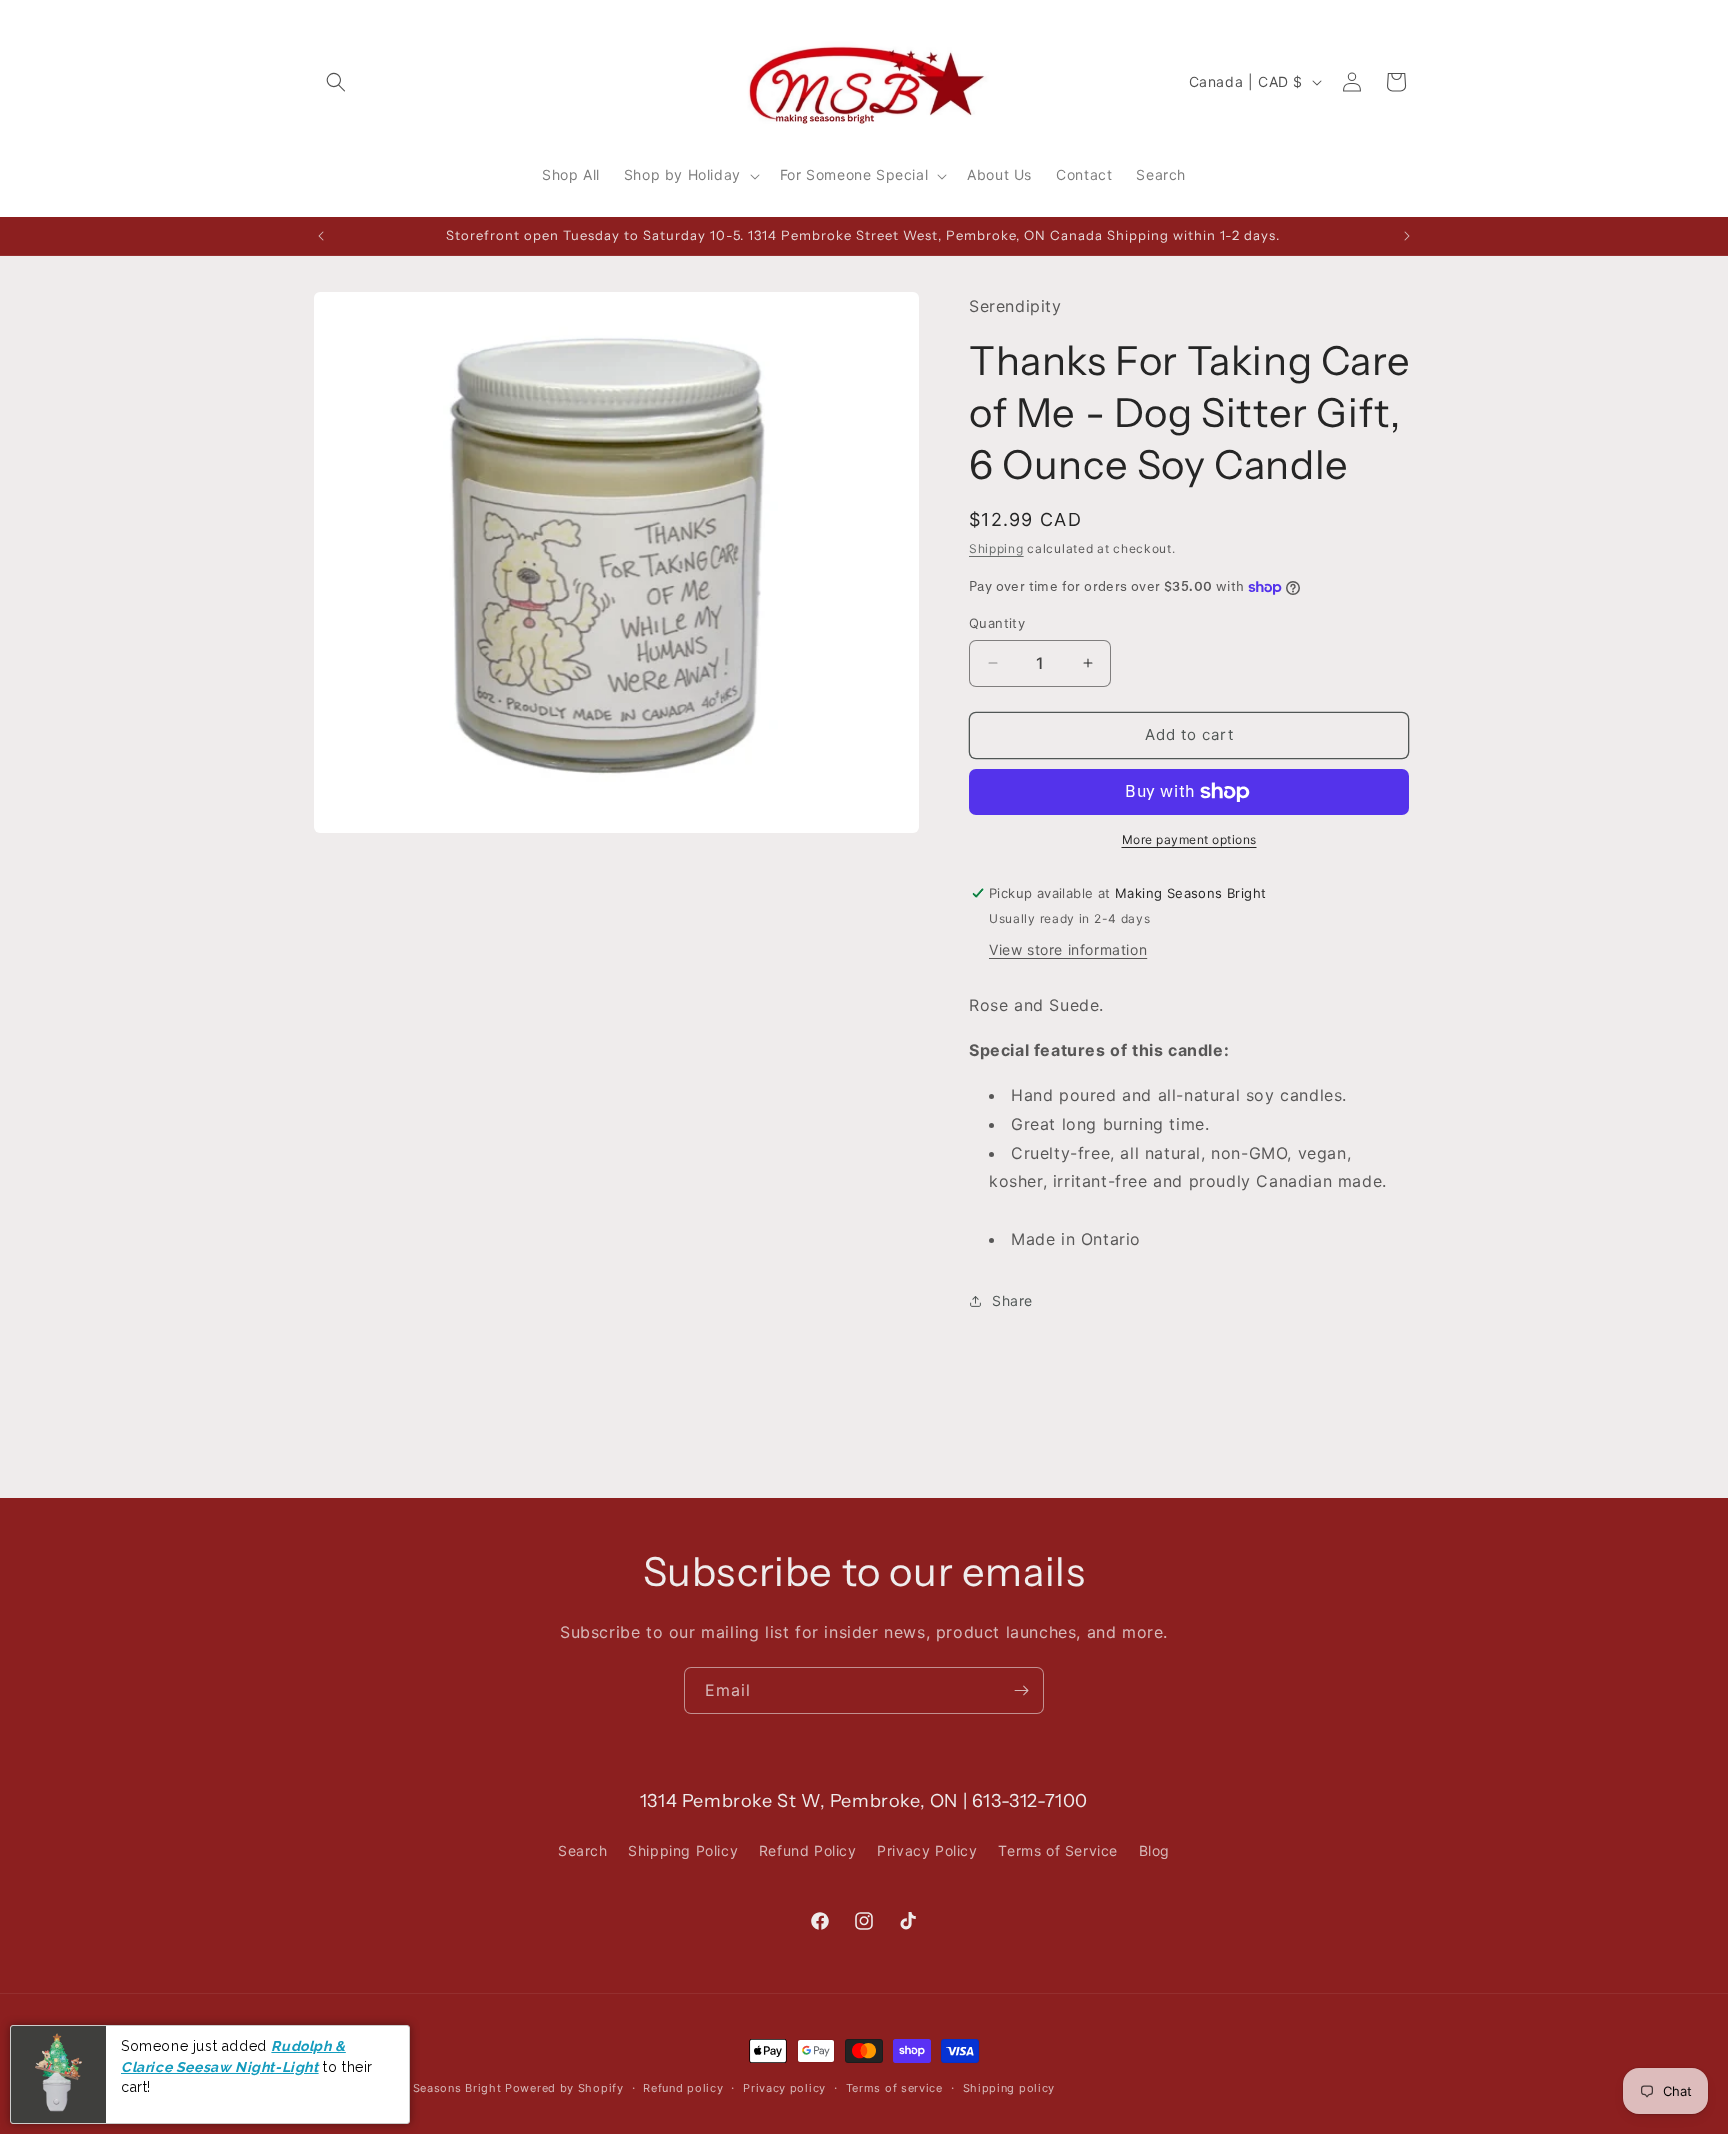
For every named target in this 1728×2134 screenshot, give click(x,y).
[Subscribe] (1021, 1690)
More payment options (1189, 839)
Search (583, 1850)
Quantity (997, 623)
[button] (336, 82)
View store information (1068, 949)
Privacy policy (784, 2087)
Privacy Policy (927, 1850)
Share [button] (1012, 1300)
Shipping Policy (683, 1850)
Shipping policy (1009, 2087)
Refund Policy (808, 1850)
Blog (1154, 1850)
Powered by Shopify (564, 2088)
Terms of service (894, 2087)
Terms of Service (1058, 1850)
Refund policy (683, 2087)
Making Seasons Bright (436, 2088)
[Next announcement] (1407, 236)
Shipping (996, 548)
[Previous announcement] (321, 236)
